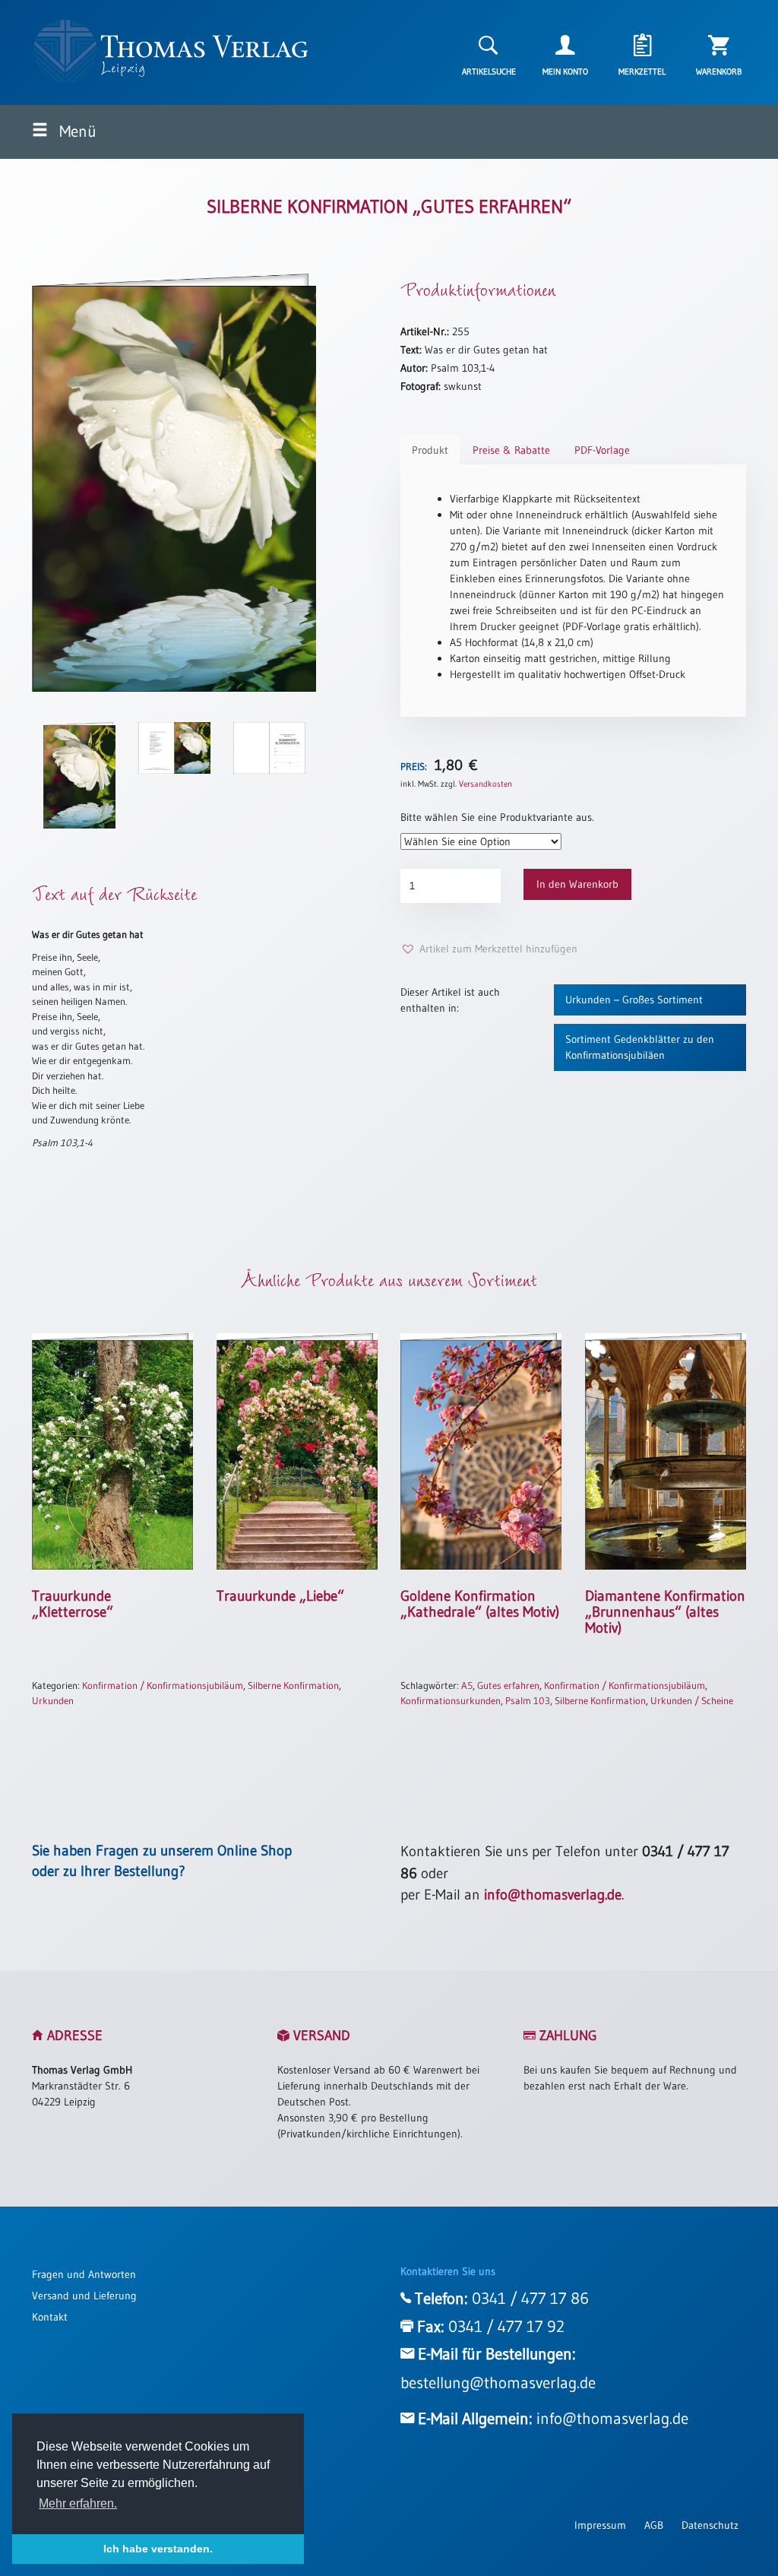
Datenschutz (710, 2525)
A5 (467, 1685)
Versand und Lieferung (84, 2296)
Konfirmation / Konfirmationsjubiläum (163, 1685)
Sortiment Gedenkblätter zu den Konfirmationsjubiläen (640, 1047)
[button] (489, 949)
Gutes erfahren (508, 1685)
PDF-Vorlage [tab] (602, 450)
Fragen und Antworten (84, 2274)
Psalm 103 (528, 1700)
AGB (654, 2525)
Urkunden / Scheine (692, 1700)
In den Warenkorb (577, 884)
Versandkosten (485, 784)
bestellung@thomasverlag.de (498, 2383)
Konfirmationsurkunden (451, 1700)
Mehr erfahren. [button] (78, 2503)
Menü (76, 131)
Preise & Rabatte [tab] (511, 450)
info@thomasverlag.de (553, 1895)
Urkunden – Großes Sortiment (634, 1000)
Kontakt (50, 2317)
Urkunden (53, 1700)
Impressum (600, 2525)
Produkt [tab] (430, 450)
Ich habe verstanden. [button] (158, 2549)
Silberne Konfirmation (293, 1685)
